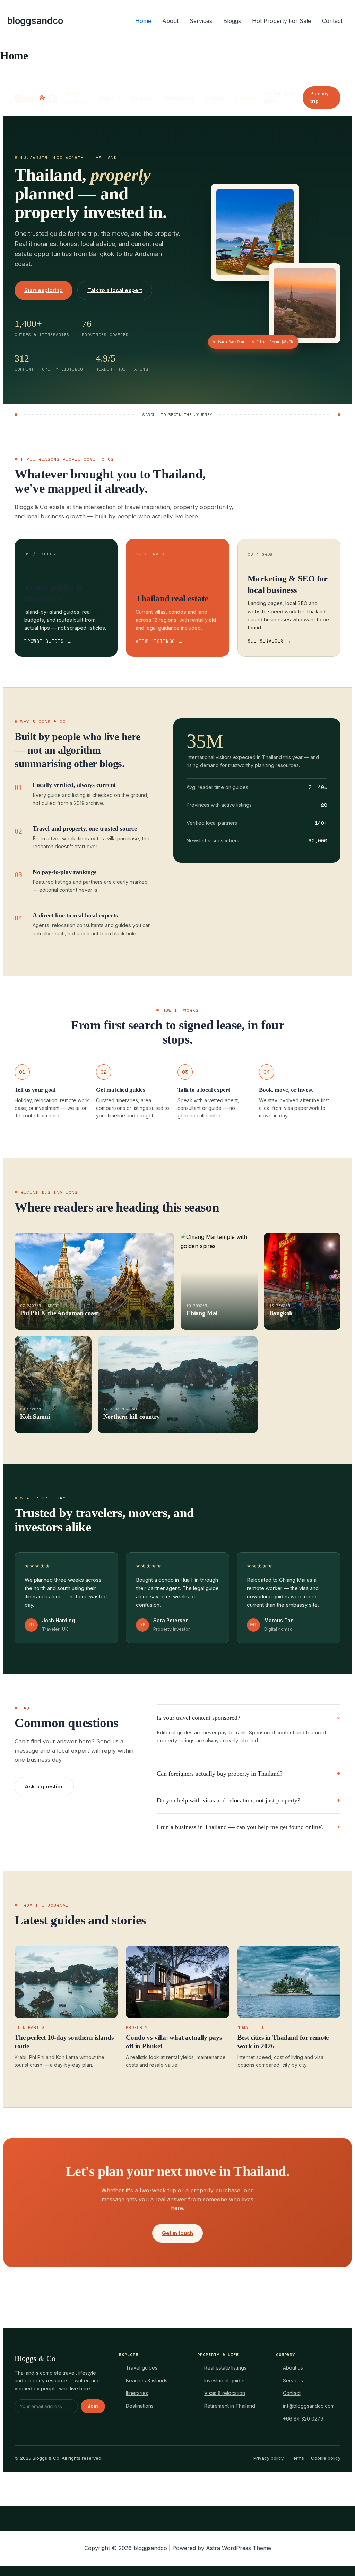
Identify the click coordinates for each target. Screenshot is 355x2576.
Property (109, 98)
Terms (297, 2458)
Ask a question (44, 1787)
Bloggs (232, 21)
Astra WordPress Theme (239, 2548)
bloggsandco (35, 21)
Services (201, 21)
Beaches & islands (147, 2381)
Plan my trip (319, 97)
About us (293, 2368)
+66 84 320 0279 (303, 2419)
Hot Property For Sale (282, 21)
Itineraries (137, 2393)
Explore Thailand (77, 97)
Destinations (179, 98)
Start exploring (44, 290)
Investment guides (225, 2381)
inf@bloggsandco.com (309, 2406)
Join (93, 2406)
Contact (332, 21)
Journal (215, 98)
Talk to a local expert (115, 290)
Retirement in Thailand (230, 2406)
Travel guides (142, 2368)
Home (143, 21)
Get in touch (177, 2233)
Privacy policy (269, 2458)
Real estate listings (225, 2368)
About (170, 21)
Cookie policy (326, 2458)
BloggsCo (36, 98)
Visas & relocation (225, 2393)
